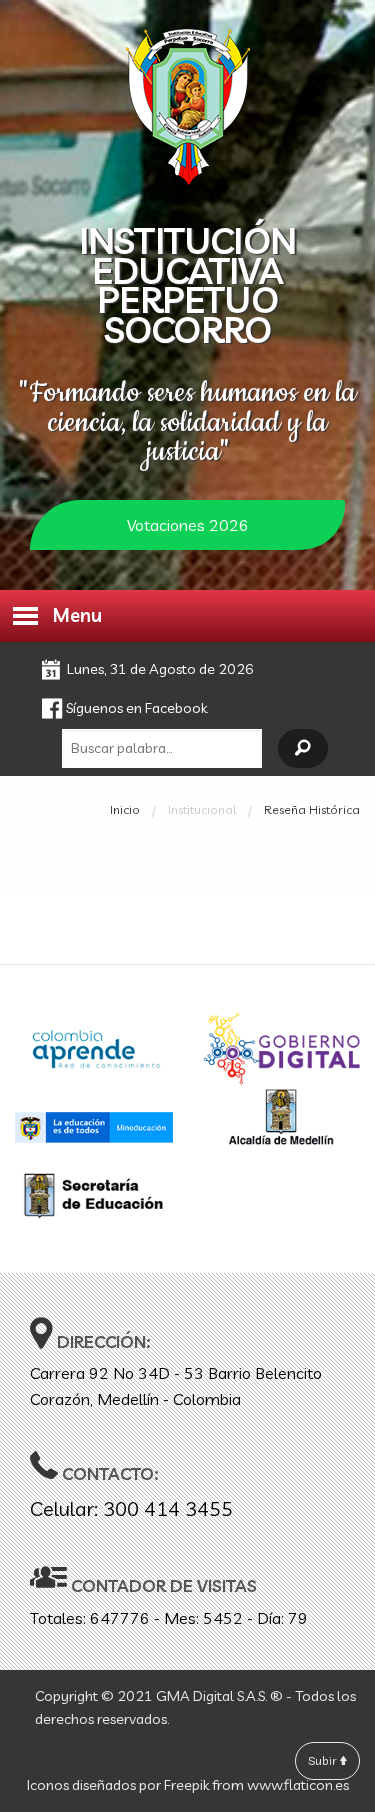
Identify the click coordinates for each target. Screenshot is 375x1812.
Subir (324, 1760)
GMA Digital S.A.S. (211, 1696)
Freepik (186, 1785)
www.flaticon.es (298, 1785)
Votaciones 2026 (188, 525)
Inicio (125, 809)
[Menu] (24, 616)
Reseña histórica (312, 809)
